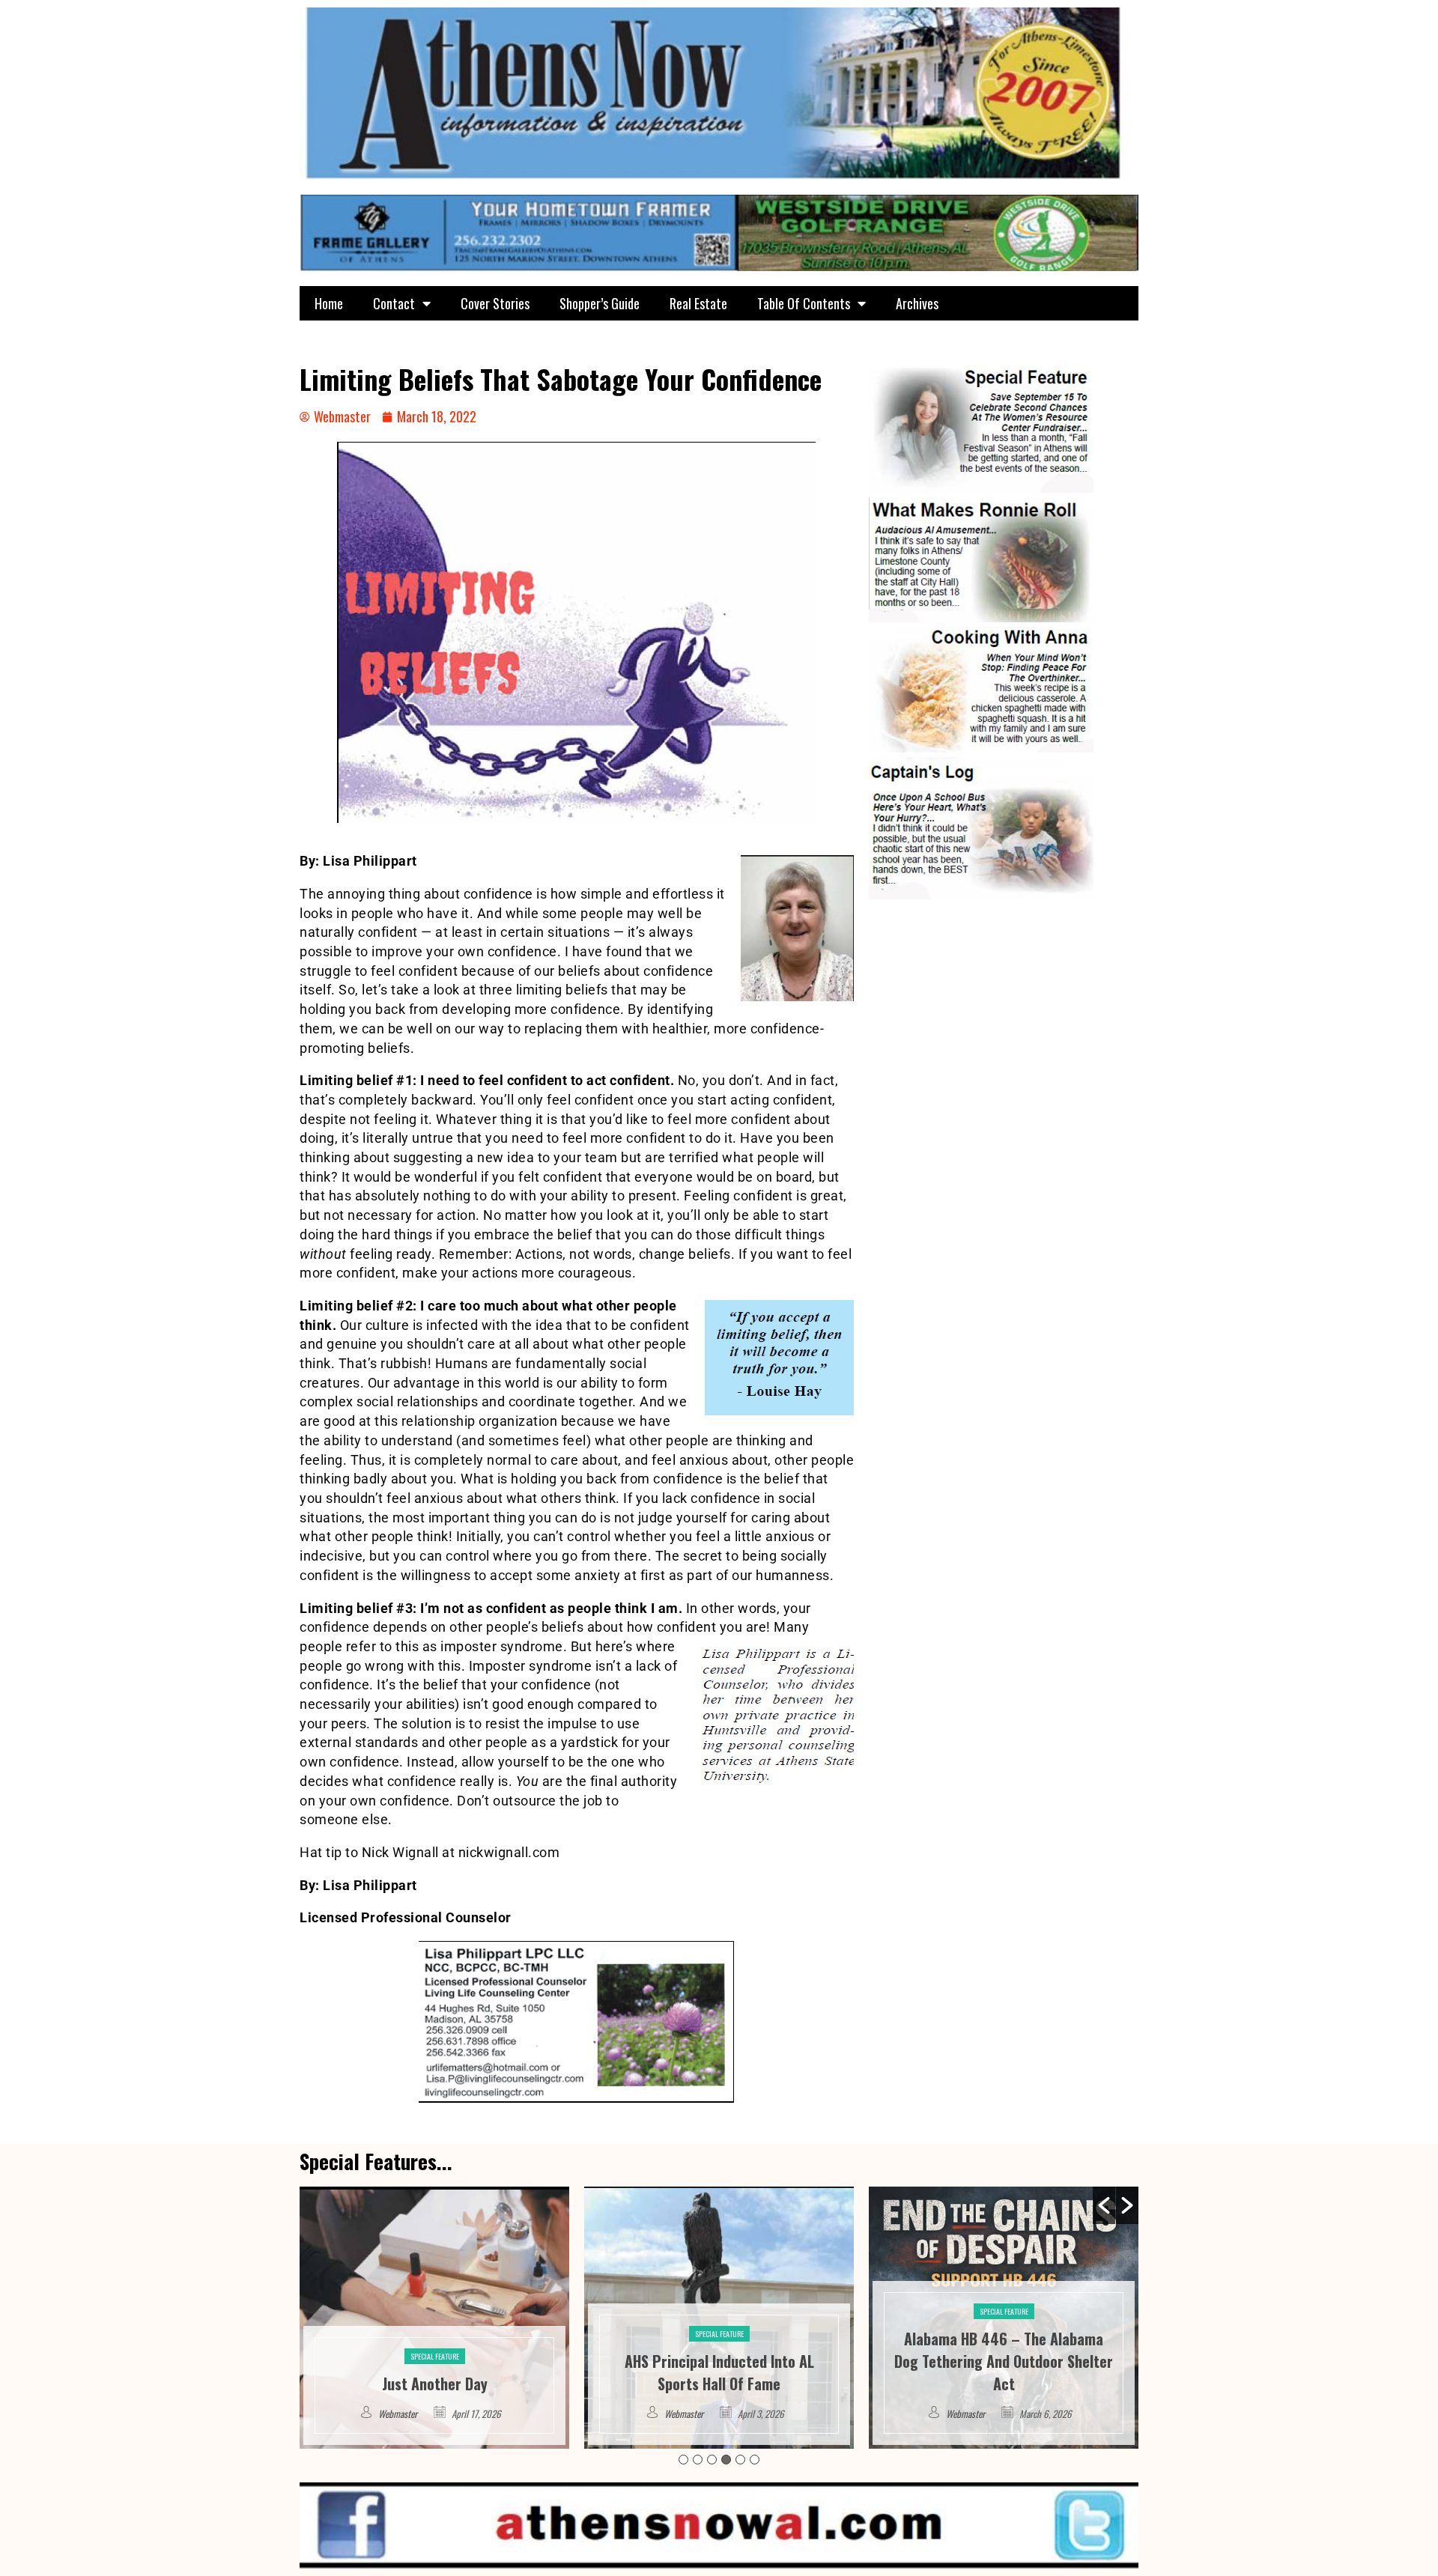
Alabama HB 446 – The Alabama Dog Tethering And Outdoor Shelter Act (719, 2361)
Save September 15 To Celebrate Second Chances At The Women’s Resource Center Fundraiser (1004, 2361)
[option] (434, 2318)
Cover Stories (495, 303)
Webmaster (399, 2414)
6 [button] (755, 2460)
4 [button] (726, 2460)
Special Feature (435, 2334)
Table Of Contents (804, 303)
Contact (394, 303)
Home (329, 303)
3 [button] (712, 2460)
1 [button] (683, 2460)
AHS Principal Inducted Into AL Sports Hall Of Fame (435, 2372)
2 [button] (698, 2460)
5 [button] (740, 2460)
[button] (1104, 2205)
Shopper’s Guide (600, 303)
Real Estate (698, 303)
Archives (917, 303)
